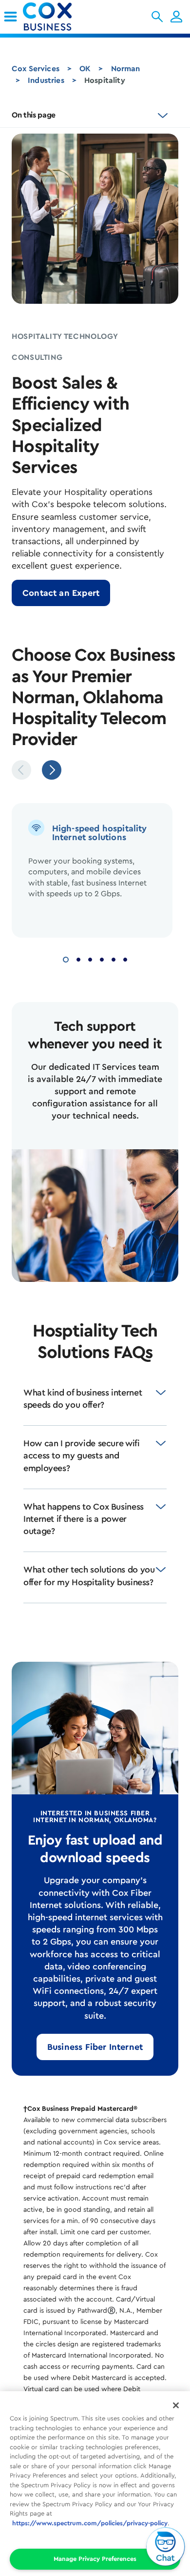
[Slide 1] (66, 958)
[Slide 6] (125, 958)
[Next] (52, 770)
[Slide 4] (102, 958)
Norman (126, 69)
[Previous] (21, 770)
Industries (46, 80)
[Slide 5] (114, 958)
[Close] (176, 2405)
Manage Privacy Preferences (95, 2559)
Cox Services (36, 69)
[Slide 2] (78, 958)
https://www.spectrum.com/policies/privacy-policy (90, 2523)
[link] (10, 17)
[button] (157, 17)
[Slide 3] (90, 958)
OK (85, 69)
